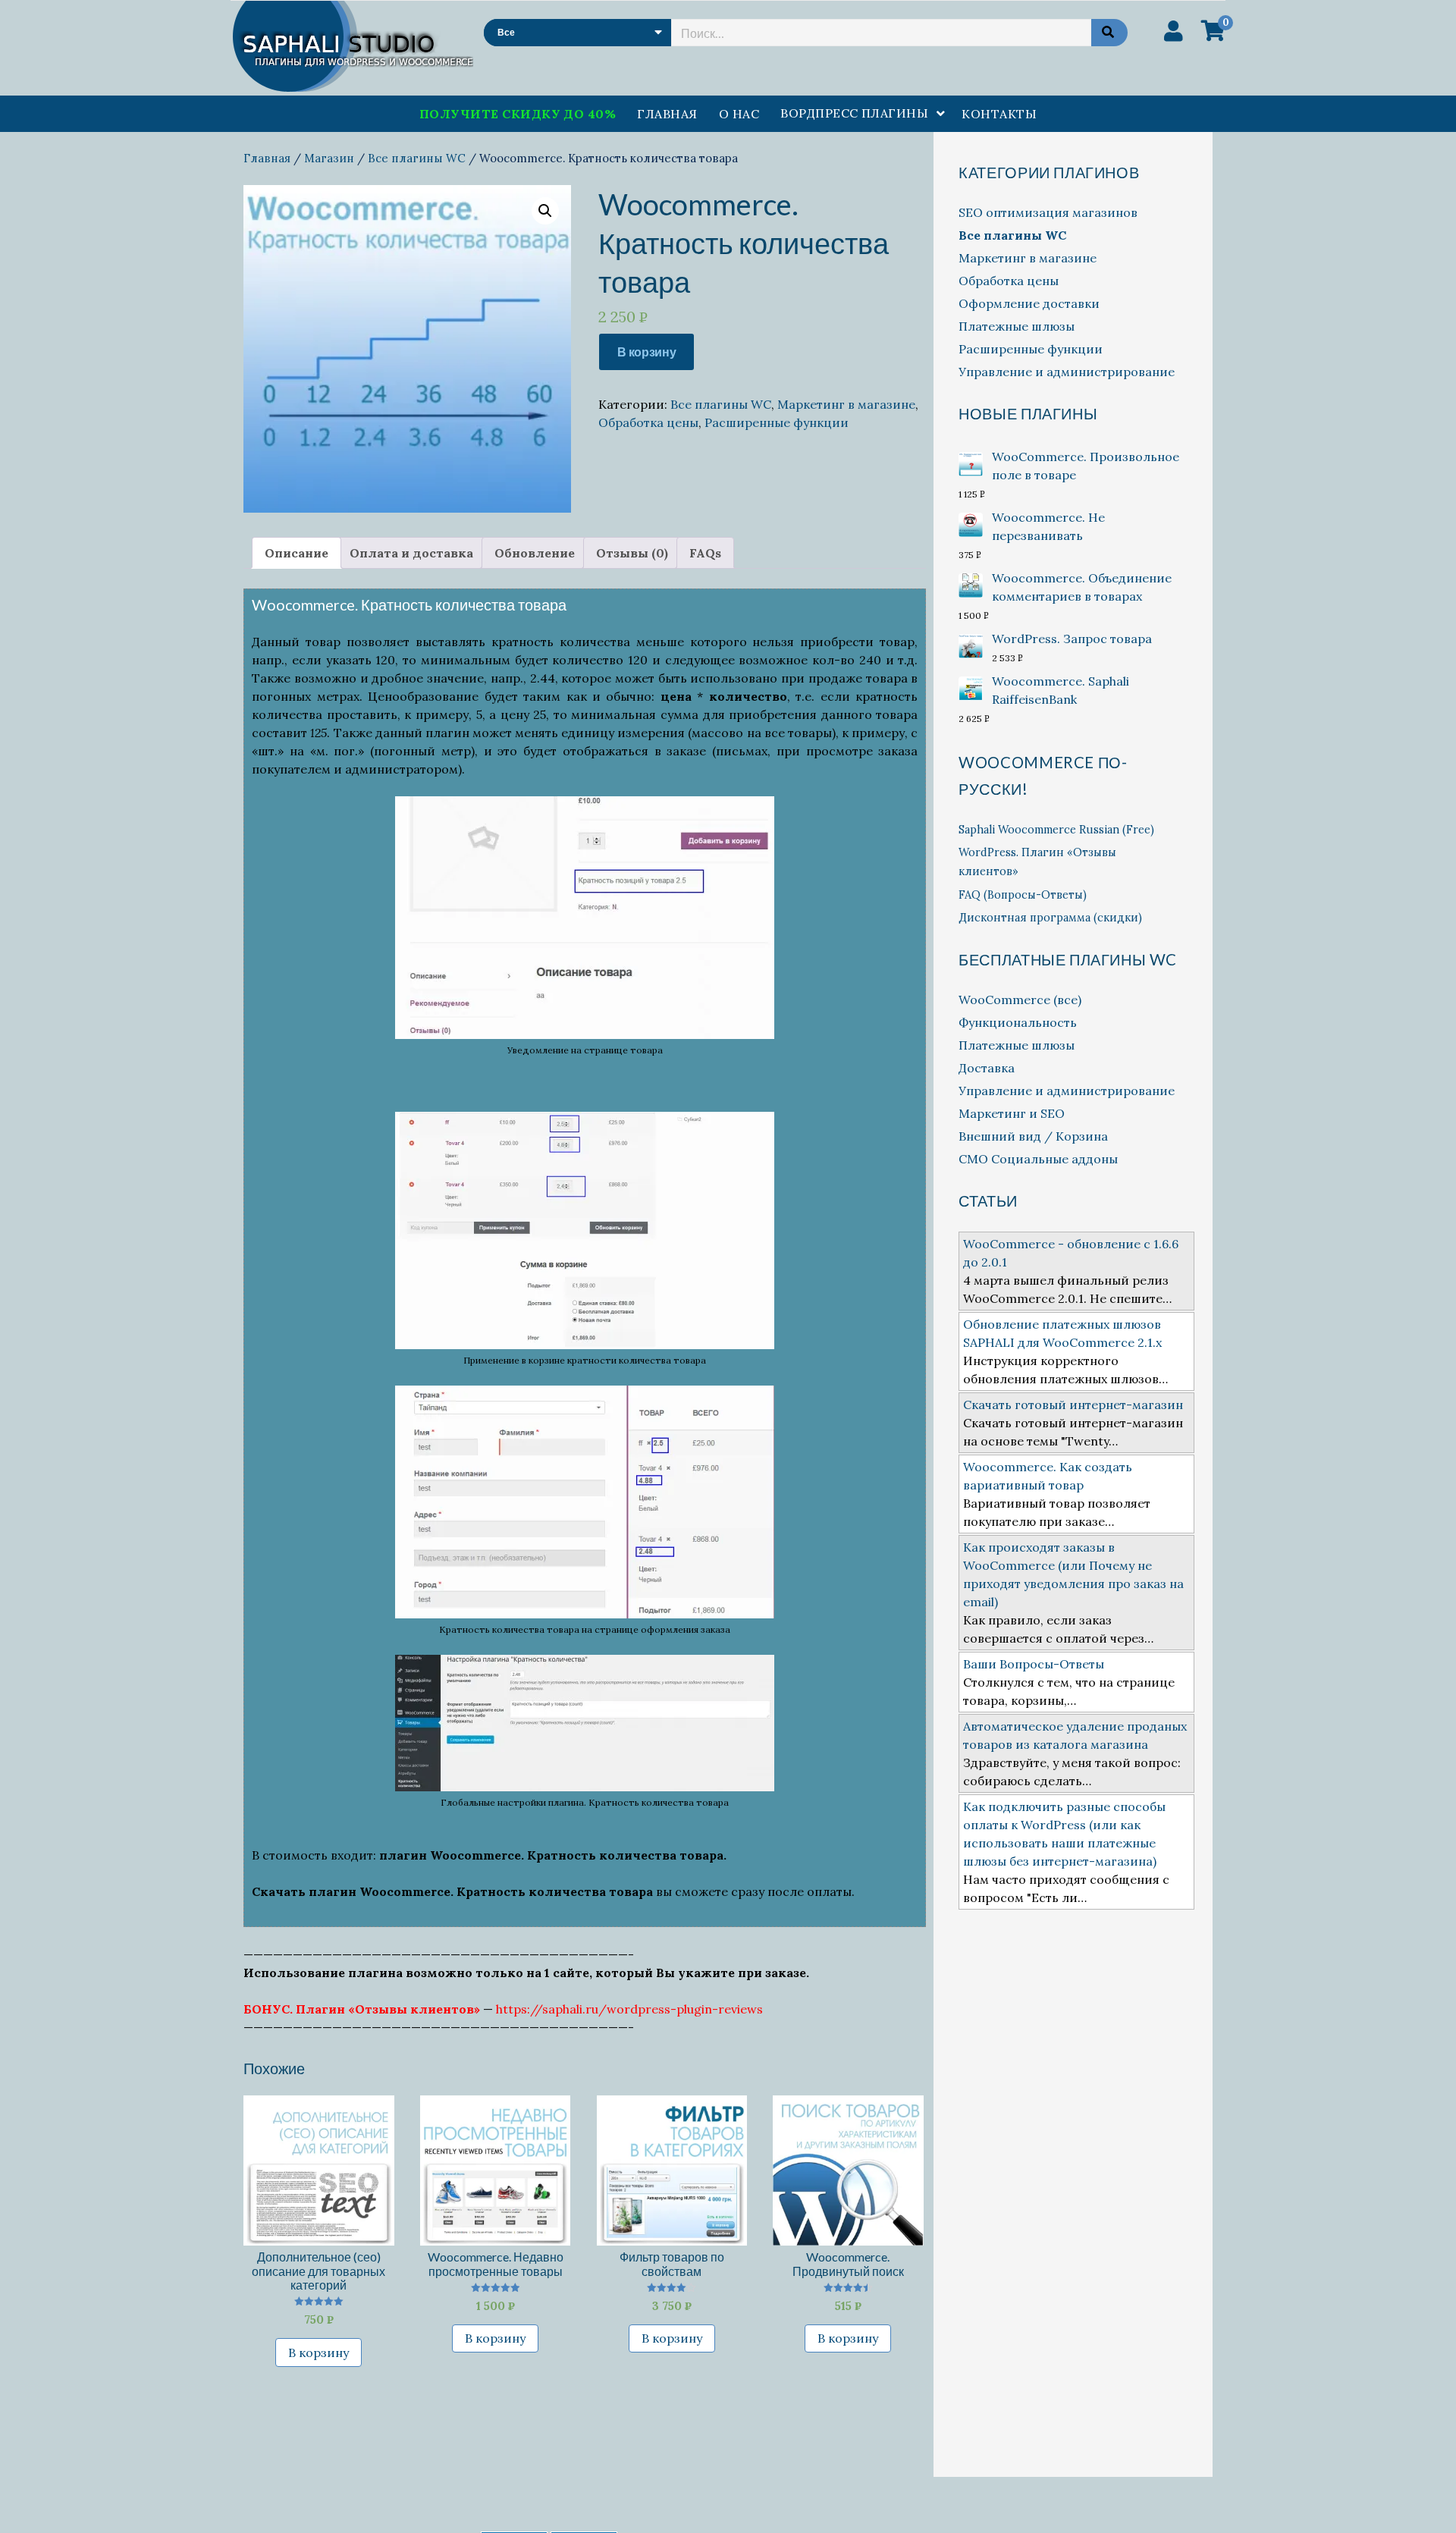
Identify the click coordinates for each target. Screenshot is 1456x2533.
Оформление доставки (1029, 303)
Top (1420, 2497)
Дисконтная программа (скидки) (1050, 918)
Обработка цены (648, 422)
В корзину (646, 352)
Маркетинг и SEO (1012, 1113)
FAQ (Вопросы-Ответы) (1023, 895)
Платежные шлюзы (1017, 326)
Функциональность (1018, 1022)
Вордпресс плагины (854, 113)
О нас (739, 114)
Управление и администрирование (1067, 372)
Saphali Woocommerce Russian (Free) (1056, 830)
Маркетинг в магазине (846, 404)
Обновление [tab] (535, 553)
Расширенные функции (777, 422)
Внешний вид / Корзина (1033, 1136)
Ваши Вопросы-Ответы (1034, 1664)
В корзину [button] (318, 2353)
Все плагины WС (417, 158)
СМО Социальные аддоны (1038, 1159)
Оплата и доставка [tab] (411, 553)
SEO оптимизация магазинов (1048, 212)
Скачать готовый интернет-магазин (1073, 1405)
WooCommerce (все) (1020, 1000)
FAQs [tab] (705, 553)
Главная (667, 114)
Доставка (987, 1068)
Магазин (329, 158)
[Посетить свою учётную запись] (1174, 31)
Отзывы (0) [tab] (632, 553)
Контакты (999, 114)
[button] (545, 211)
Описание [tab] (297, 553)
